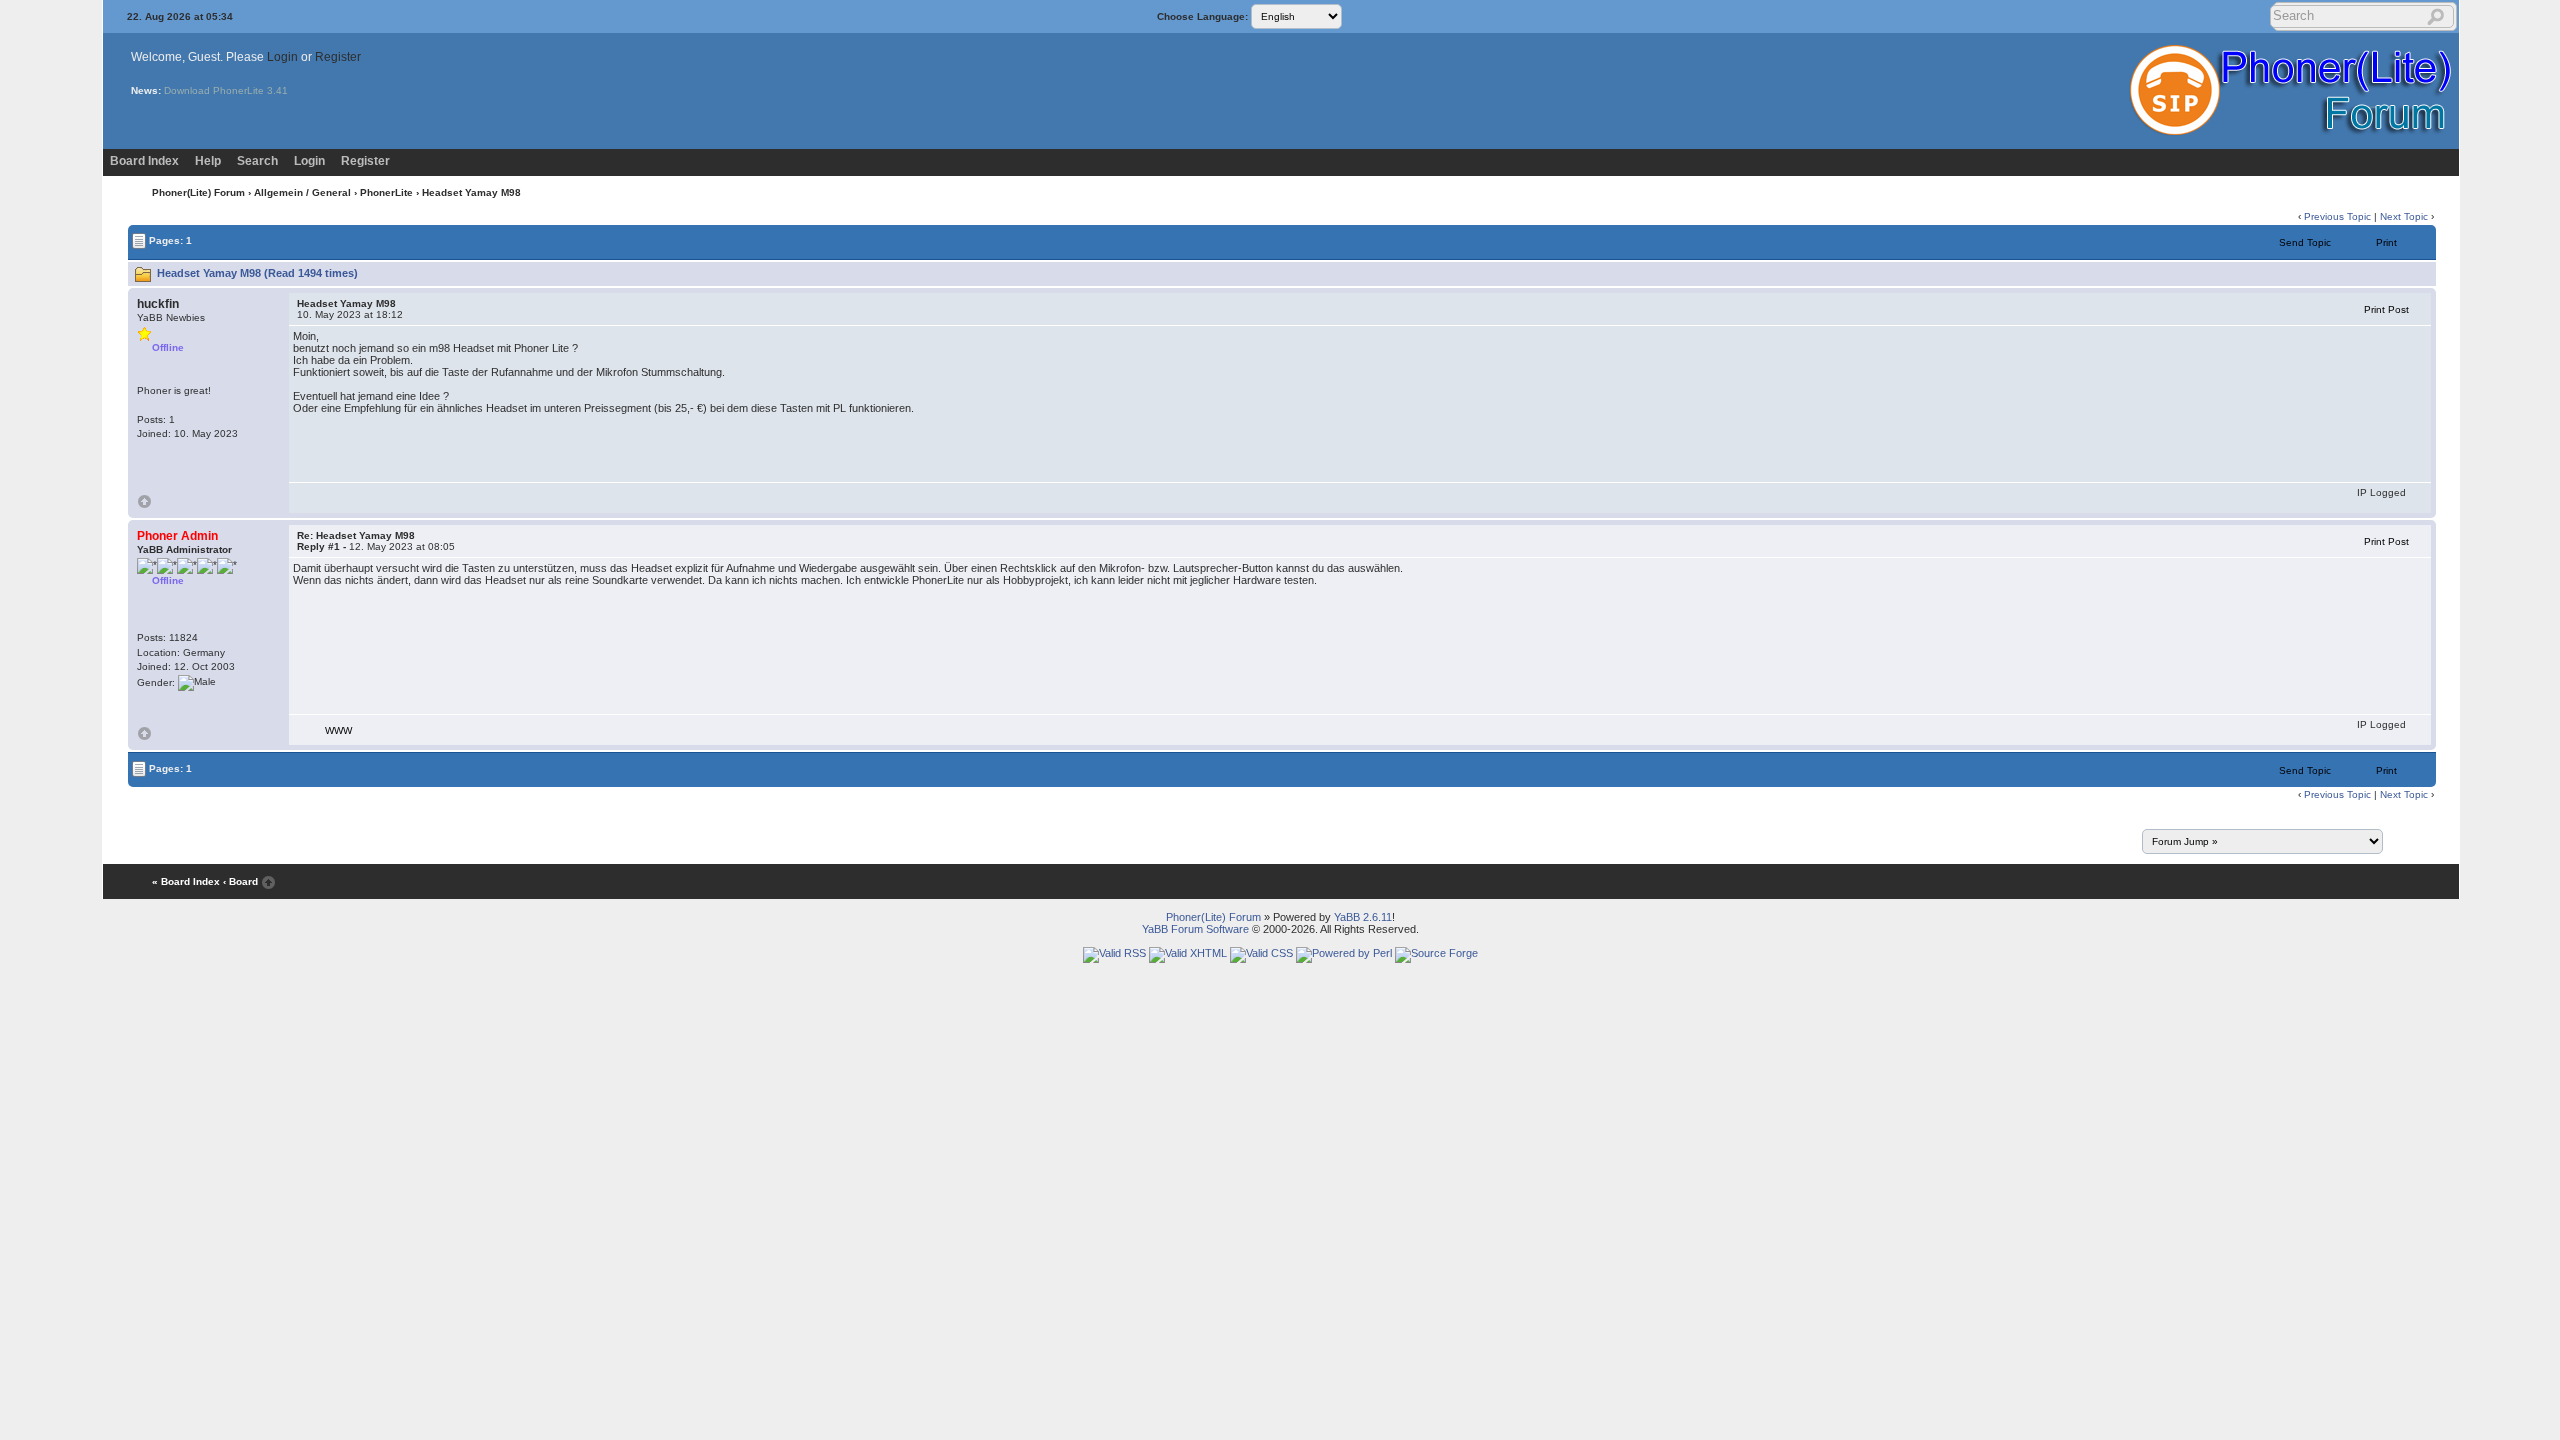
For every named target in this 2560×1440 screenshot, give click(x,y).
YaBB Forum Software (1195, 929)
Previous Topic (2337, 216)
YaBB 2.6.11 (1363, 917)
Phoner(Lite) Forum (198, 192)
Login (282, 57)
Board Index (144, 161)
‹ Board (240, 881)
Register (338, 57)
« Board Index (186, 881)
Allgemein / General (302, 192)
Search (257, 161)
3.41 (277, 90)
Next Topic (2404, 216)
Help (208, 161)
